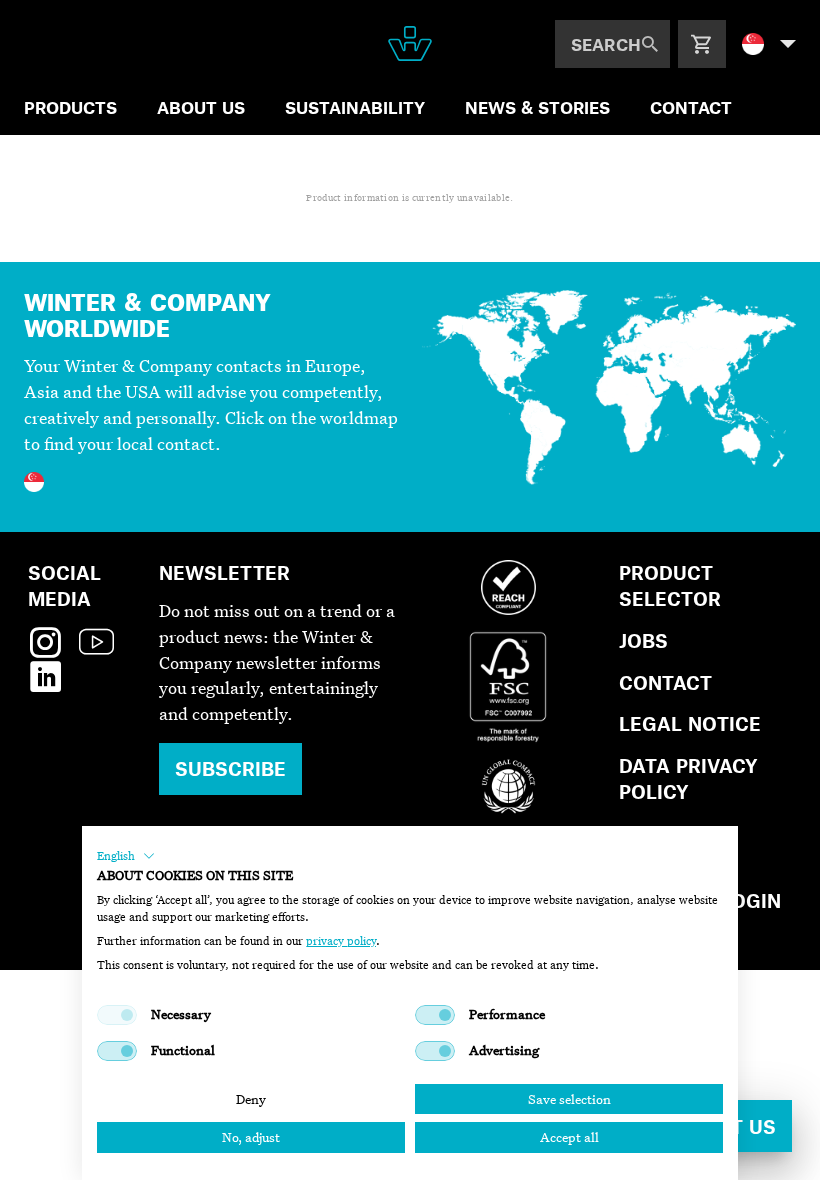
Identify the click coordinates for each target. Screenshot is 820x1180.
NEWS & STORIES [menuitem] (537, 107)
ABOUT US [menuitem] (201, 107)
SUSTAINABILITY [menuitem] (355, 107)
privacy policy (341, 941)
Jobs (643, 640)
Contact (665, 682)
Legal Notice (690, 723)
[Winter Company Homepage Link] (409, 43)
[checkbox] (117, 1015)
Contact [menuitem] (691, 107)
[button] (126, 856)
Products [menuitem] (70, 107)
